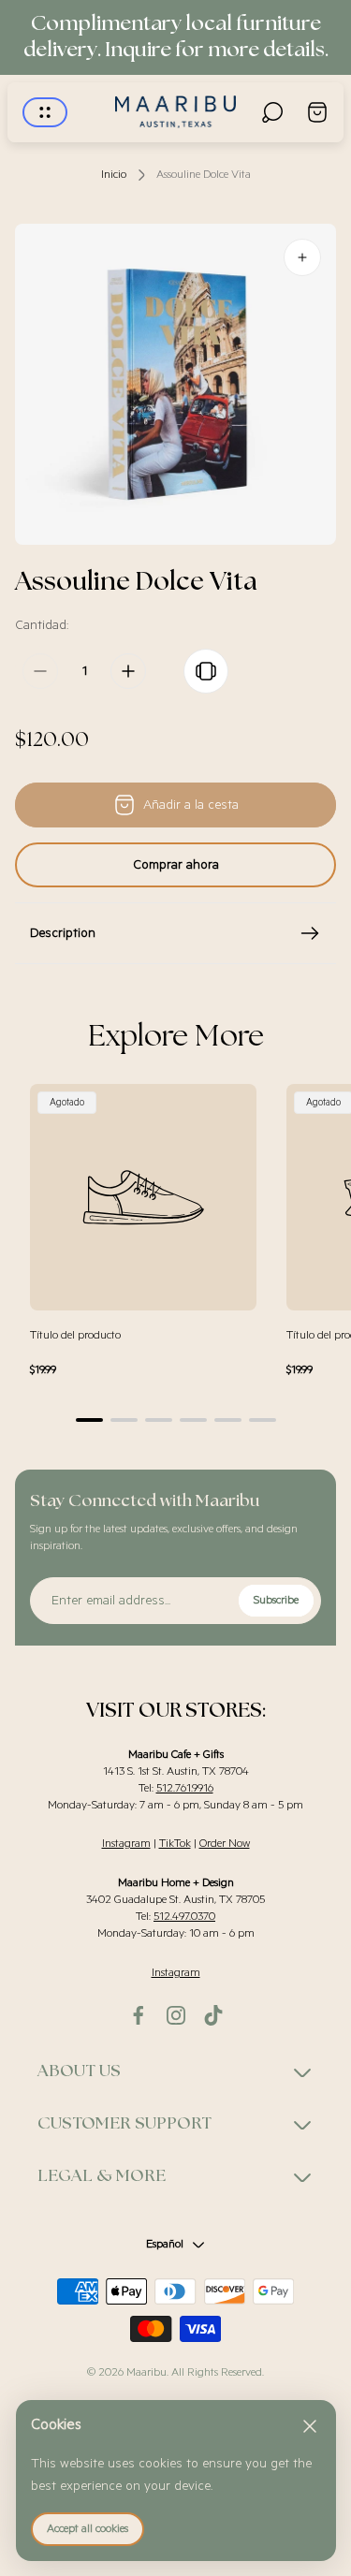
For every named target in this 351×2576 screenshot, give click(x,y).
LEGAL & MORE (102, 2176)
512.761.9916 (185, 1788)
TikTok (175, 1844)
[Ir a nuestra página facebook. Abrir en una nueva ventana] (139, 2015)
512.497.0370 (184, 1917)
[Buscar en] (272, 112)
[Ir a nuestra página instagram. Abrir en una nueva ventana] (176, 2015)
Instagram (126, 1844)
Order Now (225, 1844)
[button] (89, 1420)
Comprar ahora (176, 865)
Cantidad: (42, 625)
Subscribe (276, 1600)
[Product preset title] (143, 1197)
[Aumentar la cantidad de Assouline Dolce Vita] (128, 671)
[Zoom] (302, 257)
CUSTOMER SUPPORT (124, 2124)
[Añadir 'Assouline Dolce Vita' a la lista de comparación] (206, 671)
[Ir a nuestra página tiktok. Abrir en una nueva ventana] (213, 2015)
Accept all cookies (88, 2529)
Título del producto (75, 1335)
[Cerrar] (310, 2426)
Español (165, 2244)
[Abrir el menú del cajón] (45, 112)
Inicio (114, 175)
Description (63, 933)
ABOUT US (79, 2071)
